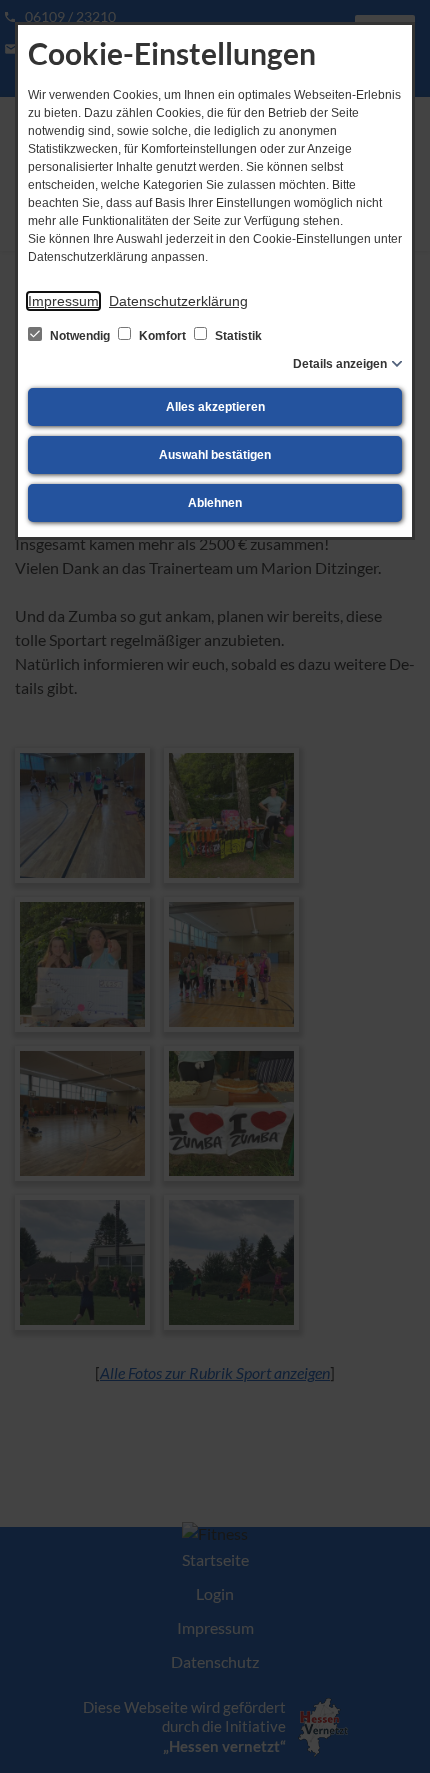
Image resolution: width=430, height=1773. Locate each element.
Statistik (237, 336)
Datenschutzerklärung (178, 301)
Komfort (162, 336)
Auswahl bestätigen (215, 455)
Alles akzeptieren (215, 407)
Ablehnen (215, 503)
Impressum (63, 301)
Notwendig (80, 336)
